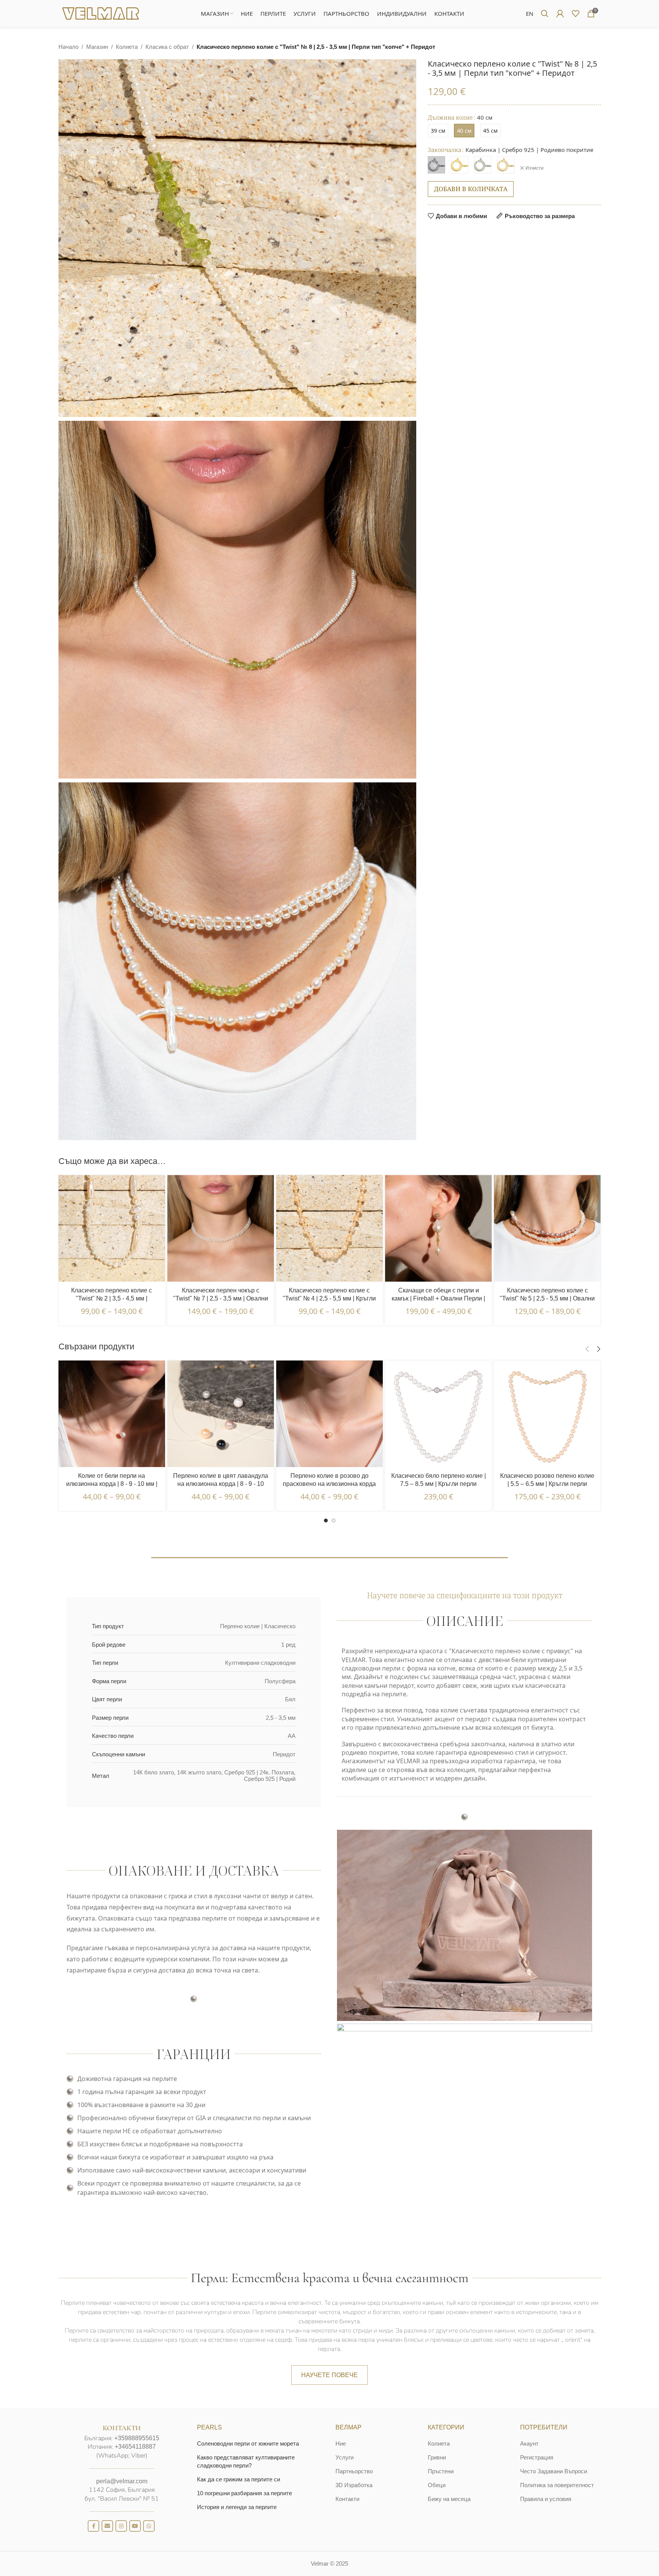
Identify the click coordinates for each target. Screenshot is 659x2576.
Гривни (437, 2457)
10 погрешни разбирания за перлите (244, 2493)
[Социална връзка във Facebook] (93, 2526)
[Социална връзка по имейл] (107, 2526)
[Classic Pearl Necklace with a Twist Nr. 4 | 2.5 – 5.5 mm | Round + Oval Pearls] (329, 1228)
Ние (341, 2443)
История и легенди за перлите (237, 2507)
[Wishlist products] (576, 13)
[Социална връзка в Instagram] (121, 2526)
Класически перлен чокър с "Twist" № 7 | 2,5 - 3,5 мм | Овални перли (221, 1298)
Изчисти (535, 168)
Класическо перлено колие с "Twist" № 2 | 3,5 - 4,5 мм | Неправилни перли (112, 1298)
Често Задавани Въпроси (554, 2471)
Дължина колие (450, 117)
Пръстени (441, 2471)
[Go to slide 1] (326, 1521)
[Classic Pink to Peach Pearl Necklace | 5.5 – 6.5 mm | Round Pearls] (547, 1414)
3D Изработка (354, 2485)
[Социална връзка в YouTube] (135, 2526)
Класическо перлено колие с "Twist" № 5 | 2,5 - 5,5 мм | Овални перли (547, 1298)
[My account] (560, 13)
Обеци (437, 2485)
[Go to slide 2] (334, 1521)
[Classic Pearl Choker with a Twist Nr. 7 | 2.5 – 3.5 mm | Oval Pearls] (221, 1228)
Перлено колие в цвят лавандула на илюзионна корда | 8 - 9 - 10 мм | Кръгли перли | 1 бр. (221, 1484)
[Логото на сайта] (101, 13)
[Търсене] (545, 13)
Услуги (345, 2457)
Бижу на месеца (449, 2499)
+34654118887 (135, 2447)
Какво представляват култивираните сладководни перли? (246, 2461)
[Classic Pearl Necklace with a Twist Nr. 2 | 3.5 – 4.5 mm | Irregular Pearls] (112, 1228)
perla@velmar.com (122, 2481)
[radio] (438, 131)
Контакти (347, 2499)
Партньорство (354, 2471)
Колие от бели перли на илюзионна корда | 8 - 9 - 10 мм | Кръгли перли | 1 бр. (112, 1484)
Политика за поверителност (557, 2485)
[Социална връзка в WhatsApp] (149, 2526)
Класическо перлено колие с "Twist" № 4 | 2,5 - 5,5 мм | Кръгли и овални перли (329, 1298)
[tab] (329, 1570)
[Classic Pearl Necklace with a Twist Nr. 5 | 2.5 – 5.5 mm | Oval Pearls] (547, 1228)
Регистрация (537, 2457)
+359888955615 (137, 2438)
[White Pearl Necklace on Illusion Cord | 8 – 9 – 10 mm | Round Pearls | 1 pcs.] (112, 1414)
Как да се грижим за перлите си (239, 2479)
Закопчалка (445, 150)
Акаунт (529, 2443)
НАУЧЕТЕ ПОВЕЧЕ (329, 2375)
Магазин (97, 47)
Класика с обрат (167, 47)
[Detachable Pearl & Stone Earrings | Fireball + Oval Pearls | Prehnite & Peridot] (438, 1228)
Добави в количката (471, 189)
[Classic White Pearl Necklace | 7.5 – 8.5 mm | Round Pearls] (438, 1414)
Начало (68, 47)
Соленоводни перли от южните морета (248, 2443)
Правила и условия (546, 2499)
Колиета (127, 47)
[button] (587, 1349)
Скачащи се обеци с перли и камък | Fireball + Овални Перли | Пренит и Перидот (438, 1298)
